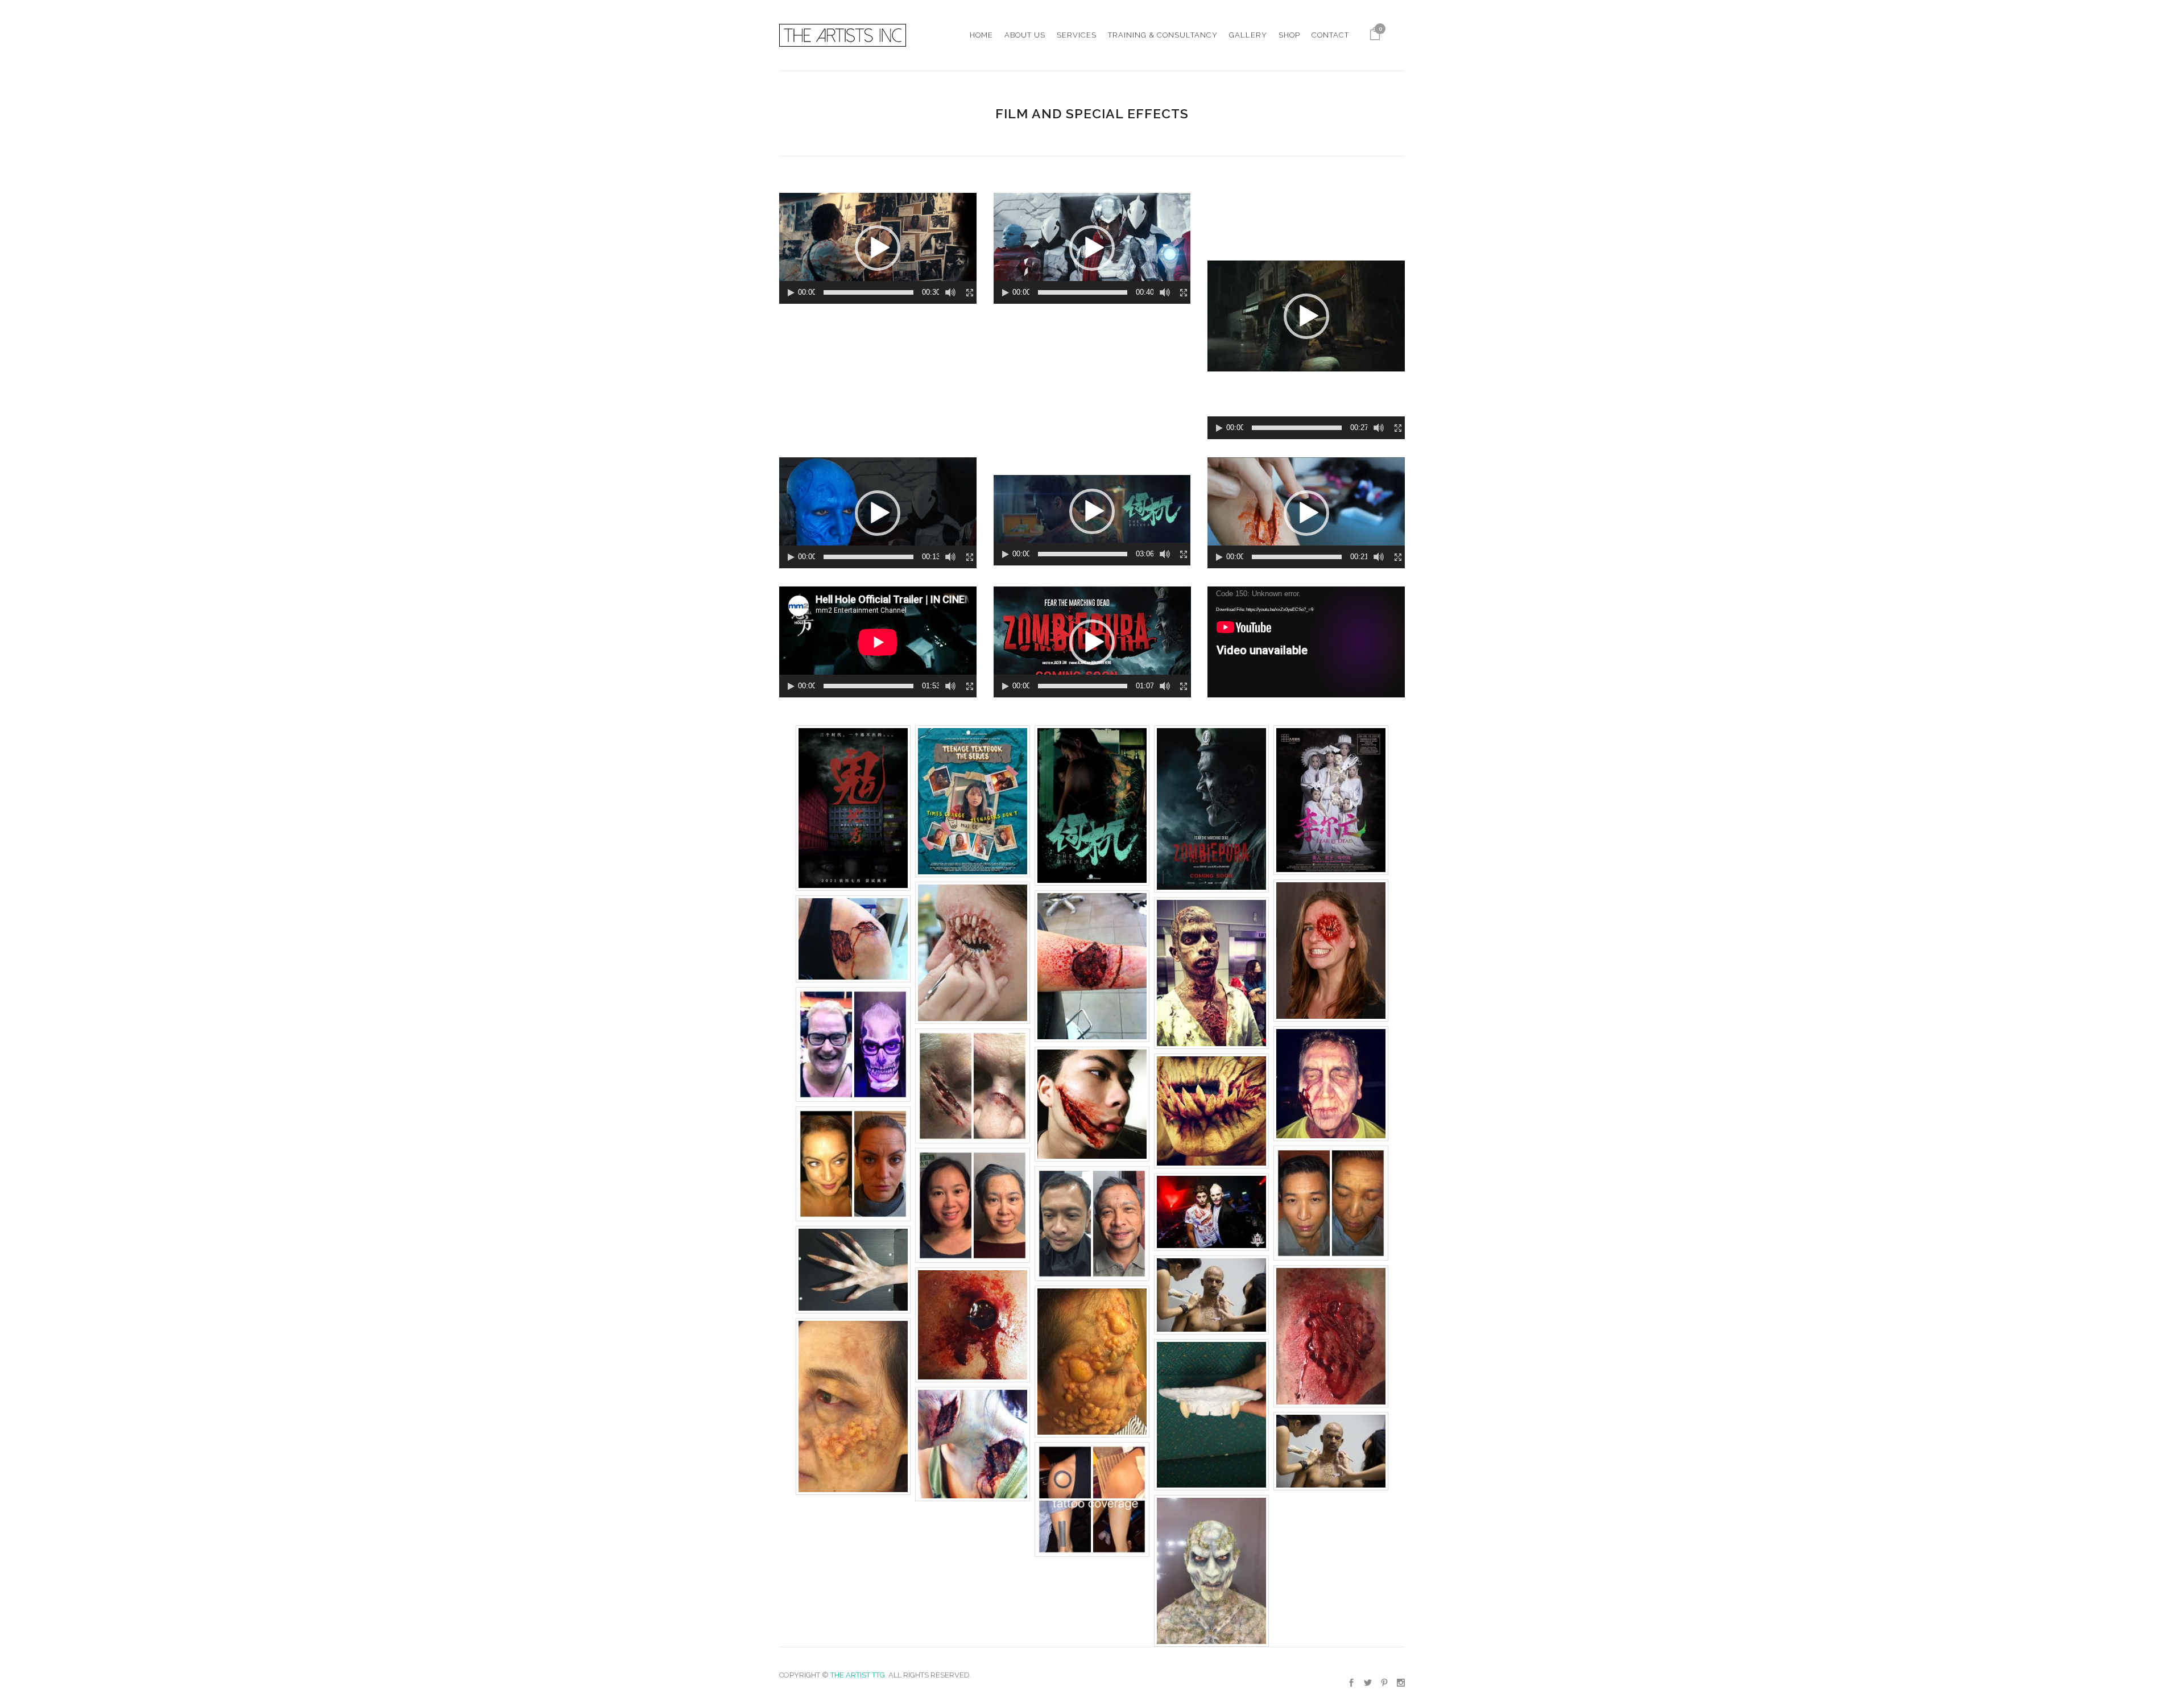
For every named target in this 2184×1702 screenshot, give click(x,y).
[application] (878, 248)
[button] (878, 248)
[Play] (791, 293)
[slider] (868, 292)
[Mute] (950, 292)
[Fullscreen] (970, 293)
